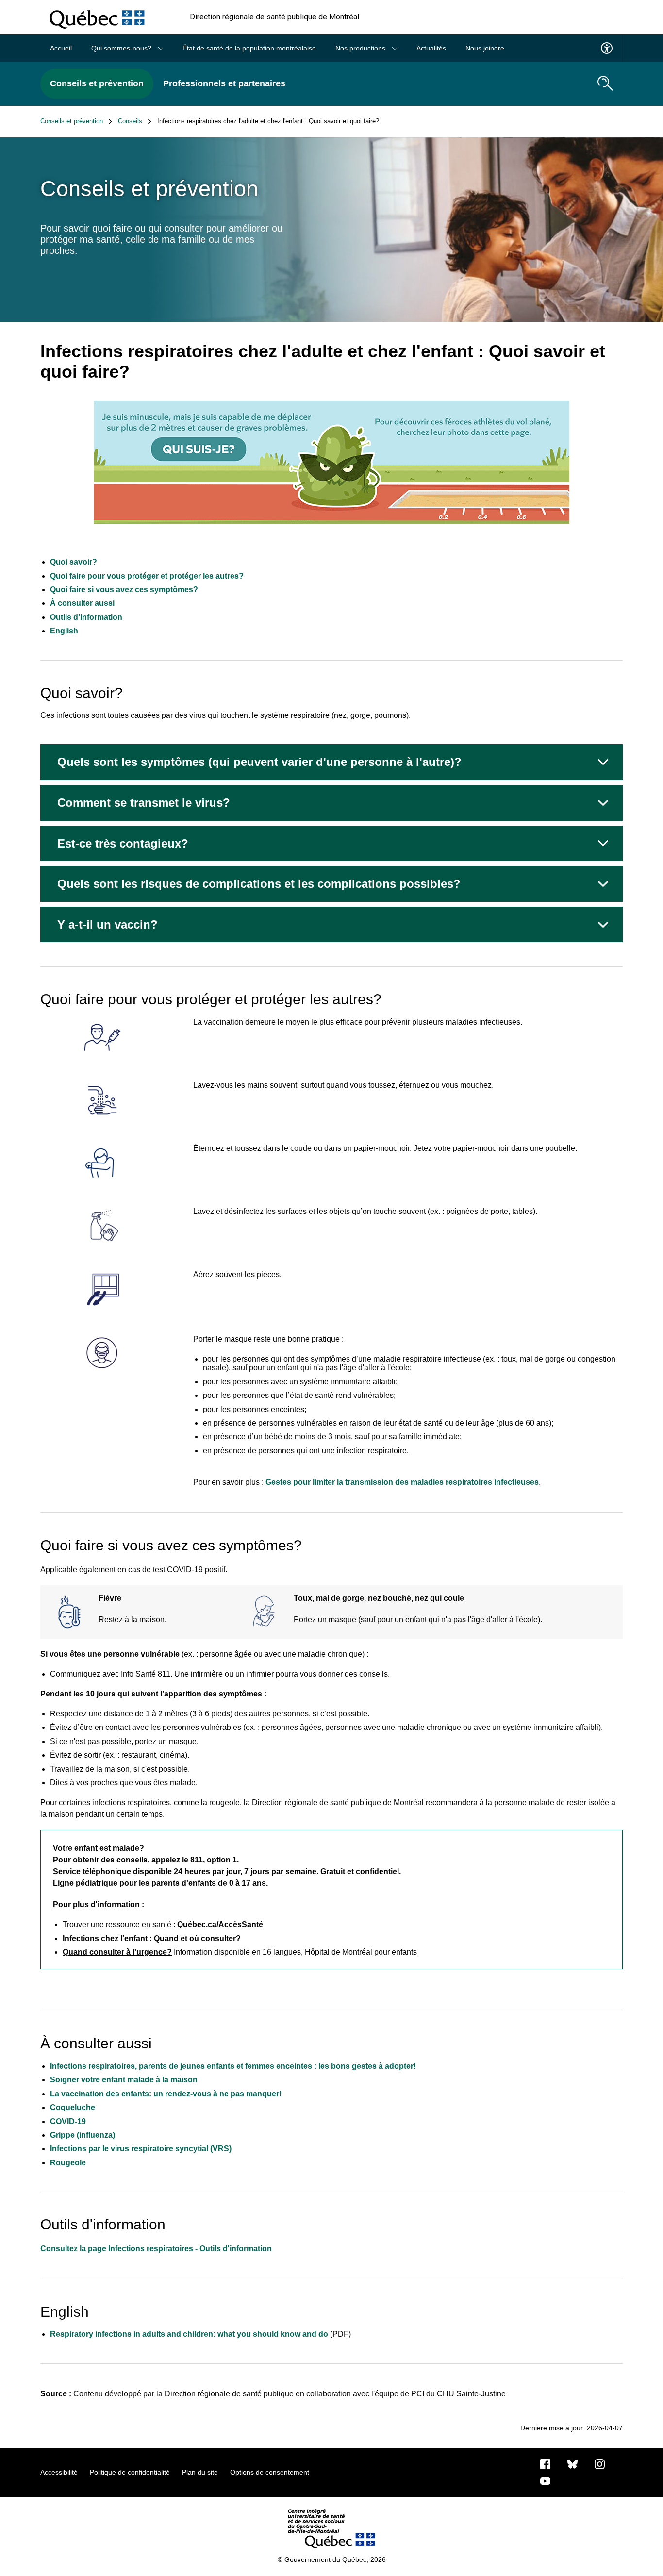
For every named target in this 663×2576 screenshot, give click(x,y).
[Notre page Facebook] (545, 2463)
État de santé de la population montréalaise (249, 48)
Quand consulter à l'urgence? (117, 1952)
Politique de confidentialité (130, 2472)
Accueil (61, 48)
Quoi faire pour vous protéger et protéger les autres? (147, 576)
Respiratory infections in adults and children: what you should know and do (189, 2334)
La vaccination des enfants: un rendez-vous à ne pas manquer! (166, 2094)
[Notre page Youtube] (545, 2480)
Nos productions (361, 48)
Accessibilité (59, 2472)
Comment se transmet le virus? (144, 803)
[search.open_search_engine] (605, 83)
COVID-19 (68, 2121)
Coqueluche (73, 2107)
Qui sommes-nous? (122, 48)
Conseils (130, 121)
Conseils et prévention (97, 83)
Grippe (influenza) (83, 2135)
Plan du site (200, 2472)
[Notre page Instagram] (600, 2463)
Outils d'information (86, 617)
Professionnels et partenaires (224, 83)
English (64, 631)
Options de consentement (270, 2472)
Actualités (431, 48)
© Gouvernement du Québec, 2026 (332, 2559)
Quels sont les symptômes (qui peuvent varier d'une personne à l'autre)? (259, 762)
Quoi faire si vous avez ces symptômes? (124, 590)
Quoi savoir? (74, 562)
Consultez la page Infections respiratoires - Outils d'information (156, 2249)
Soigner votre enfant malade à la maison (124, 2080)
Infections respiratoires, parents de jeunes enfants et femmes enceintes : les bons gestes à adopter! (233, 2066)
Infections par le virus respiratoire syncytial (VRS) (141, 2149)
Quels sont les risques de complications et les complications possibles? (259, 884)
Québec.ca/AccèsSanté (220, 1924)
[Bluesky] (572, 2463)
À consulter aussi (82, 603)
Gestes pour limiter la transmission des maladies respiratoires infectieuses (402, 1482)
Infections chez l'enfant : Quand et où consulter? (152, 1938)
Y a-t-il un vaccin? (108, 924)
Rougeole (68, 2163)
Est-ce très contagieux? (123, 843)
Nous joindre (485, 48)
